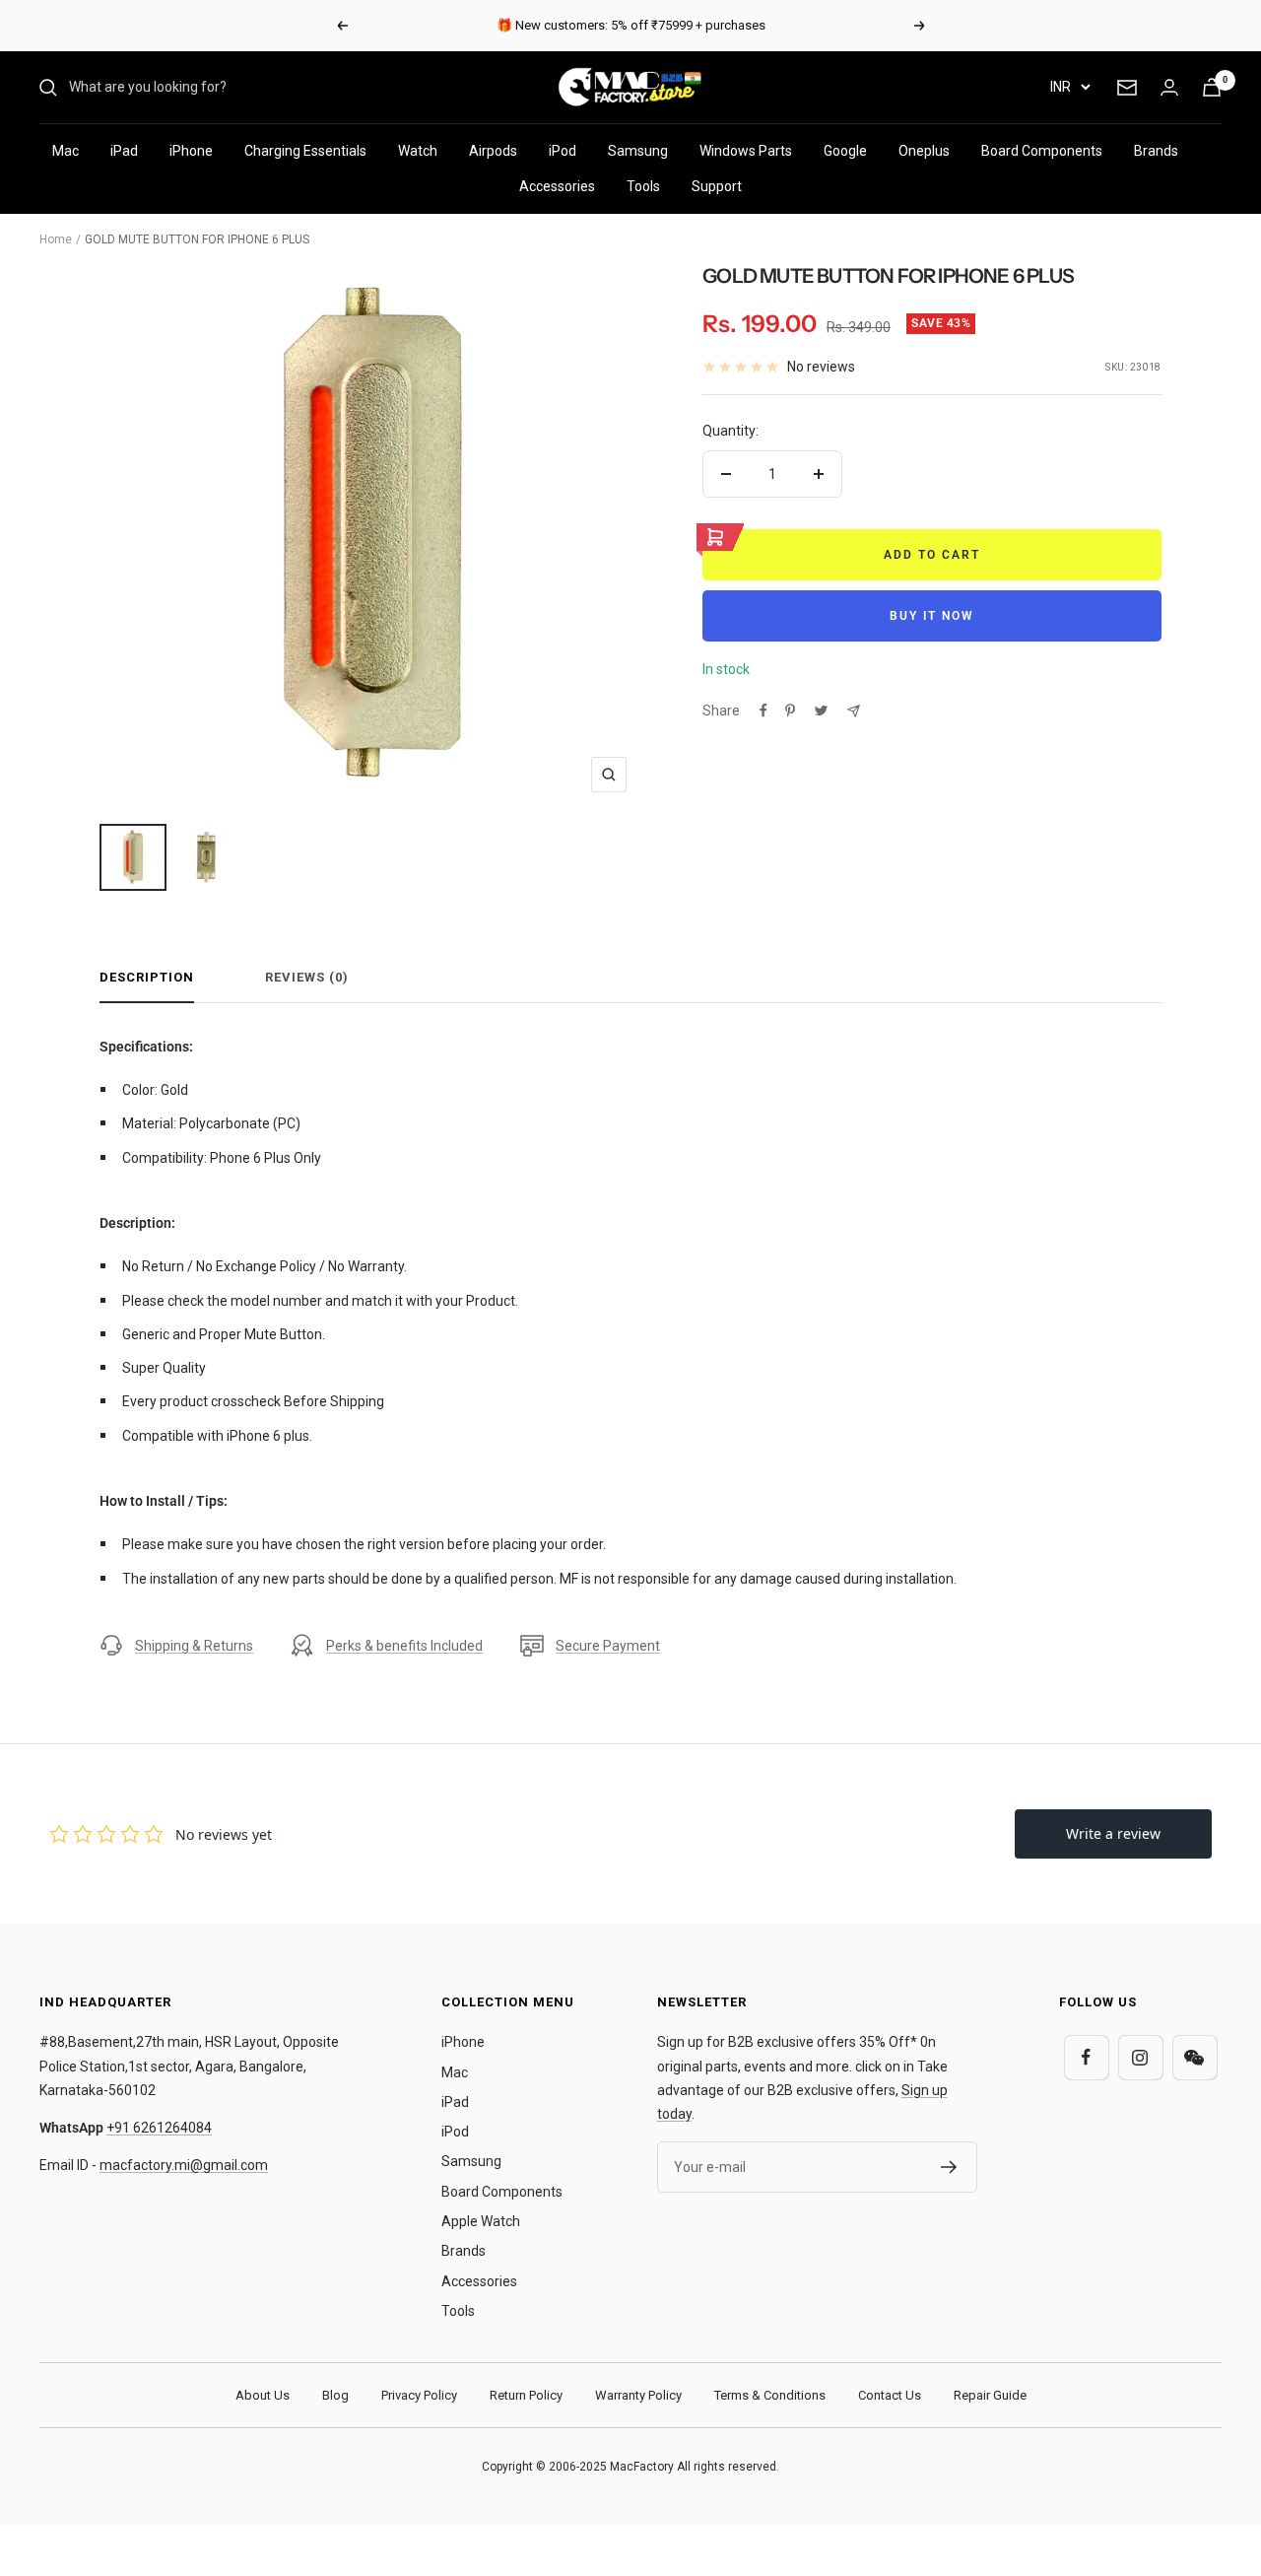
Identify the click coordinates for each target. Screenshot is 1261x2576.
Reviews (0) (307, 977)
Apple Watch (481, 2221)
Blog (335, 2395)
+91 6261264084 (159, 2128)
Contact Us (890, 2395)
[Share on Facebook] (763, 711)
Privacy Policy (419, 2395)
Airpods (493, 151)
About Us (263, 2395)
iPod (563, 151)
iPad (124, 151)
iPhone (191, 151)
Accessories (557, 186)
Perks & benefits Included (404, 1646)
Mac (66, 151)
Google (845, 151)
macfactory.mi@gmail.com (184, 2165)
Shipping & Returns (194, 1646)
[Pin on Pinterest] (790, 711)
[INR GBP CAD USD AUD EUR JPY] (1070, 87)
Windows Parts (746, 151)
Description (147, 977)
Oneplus (924, 151)
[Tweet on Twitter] (821, 711)
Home (56, 239)
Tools (643, 186)
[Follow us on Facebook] (1086, 2057)
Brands (1156, 151)
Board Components (1042, 151)
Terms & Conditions (770, 2395)
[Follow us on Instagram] (1140, 2057)
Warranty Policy (638, 2395)
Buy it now (932, 616)
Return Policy (526, 2395)
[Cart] (1212, 87)
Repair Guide (990, 2395)
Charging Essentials (305, 151)
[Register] (949, 2167)
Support (717, 186)
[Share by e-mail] (854, 711)
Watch (418, 151)
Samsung (638, 151)
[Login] (1169, 87)
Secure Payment (608, 1646)
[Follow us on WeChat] (1195, 2057)
